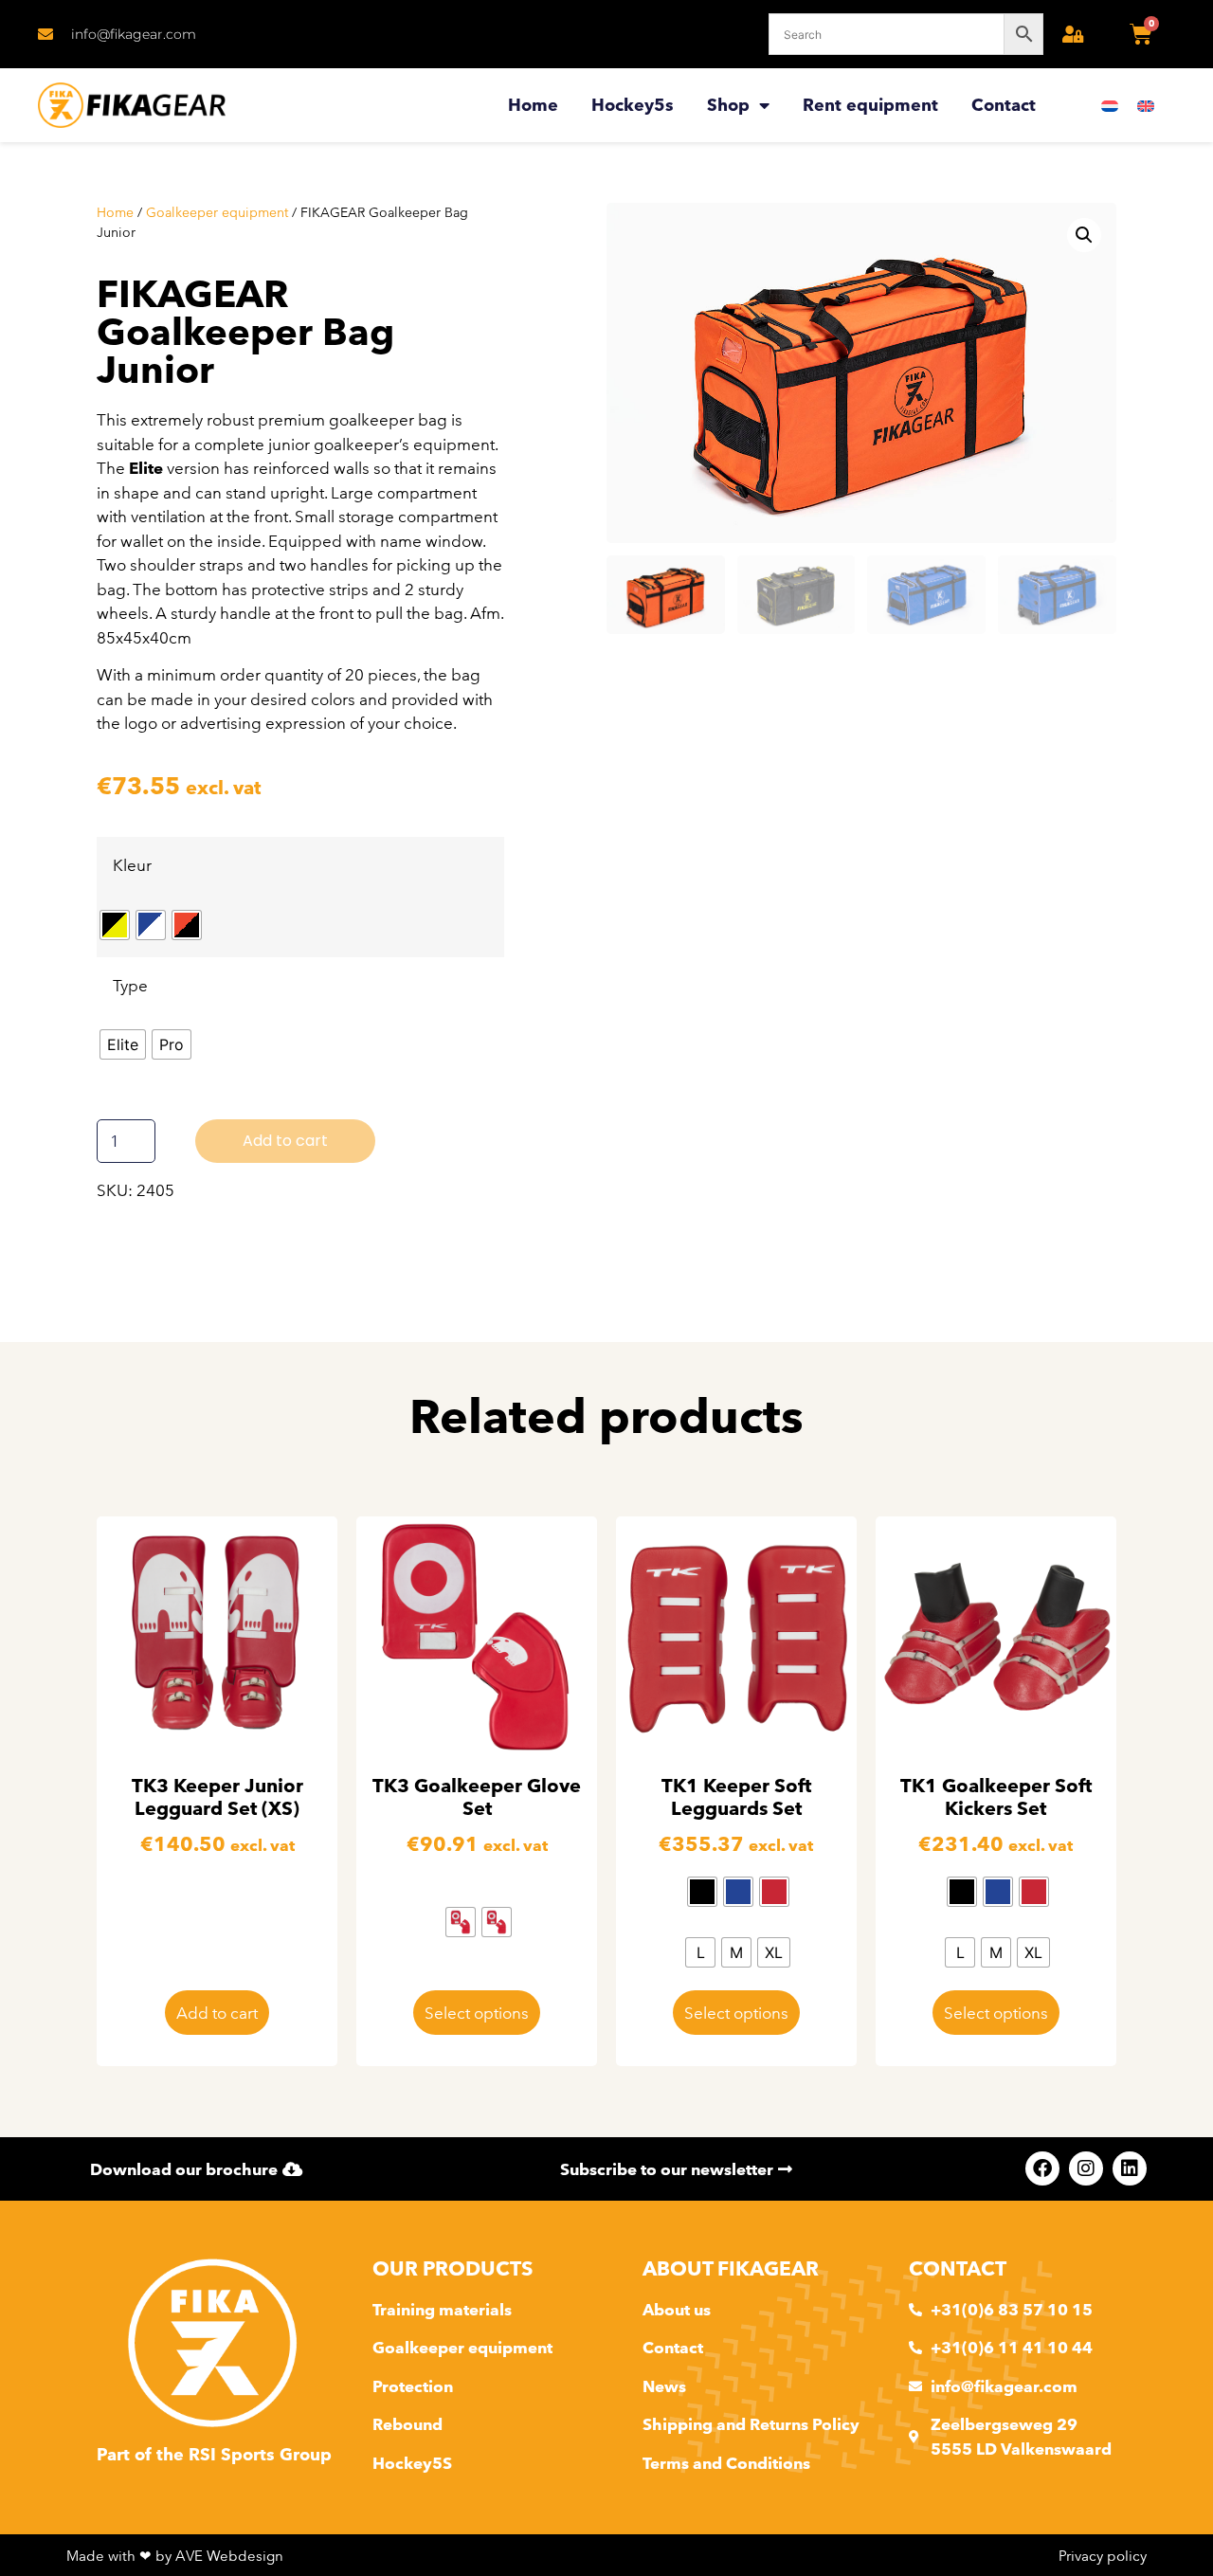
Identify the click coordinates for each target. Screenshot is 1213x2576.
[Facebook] (1042, 2168)
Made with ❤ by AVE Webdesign (175, 2556)
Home (533, 105)
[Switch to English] (1146, 106)
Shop (728, 105)
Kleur (132, 865)
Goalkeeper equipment (217, 212)
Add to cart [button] (217, 2013)
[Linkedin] (1130, 2168)
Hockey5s (633, 105)
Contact (1004, 105)
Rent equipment (870, 105)
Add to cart (285, 1141)
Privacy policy (1103, 2556)
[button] (1084, 235)
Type (130, 985)
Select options (477, 2013)
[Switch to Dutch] (1110, 106)
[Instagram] (1086, 2168)
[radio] (115, 925)
